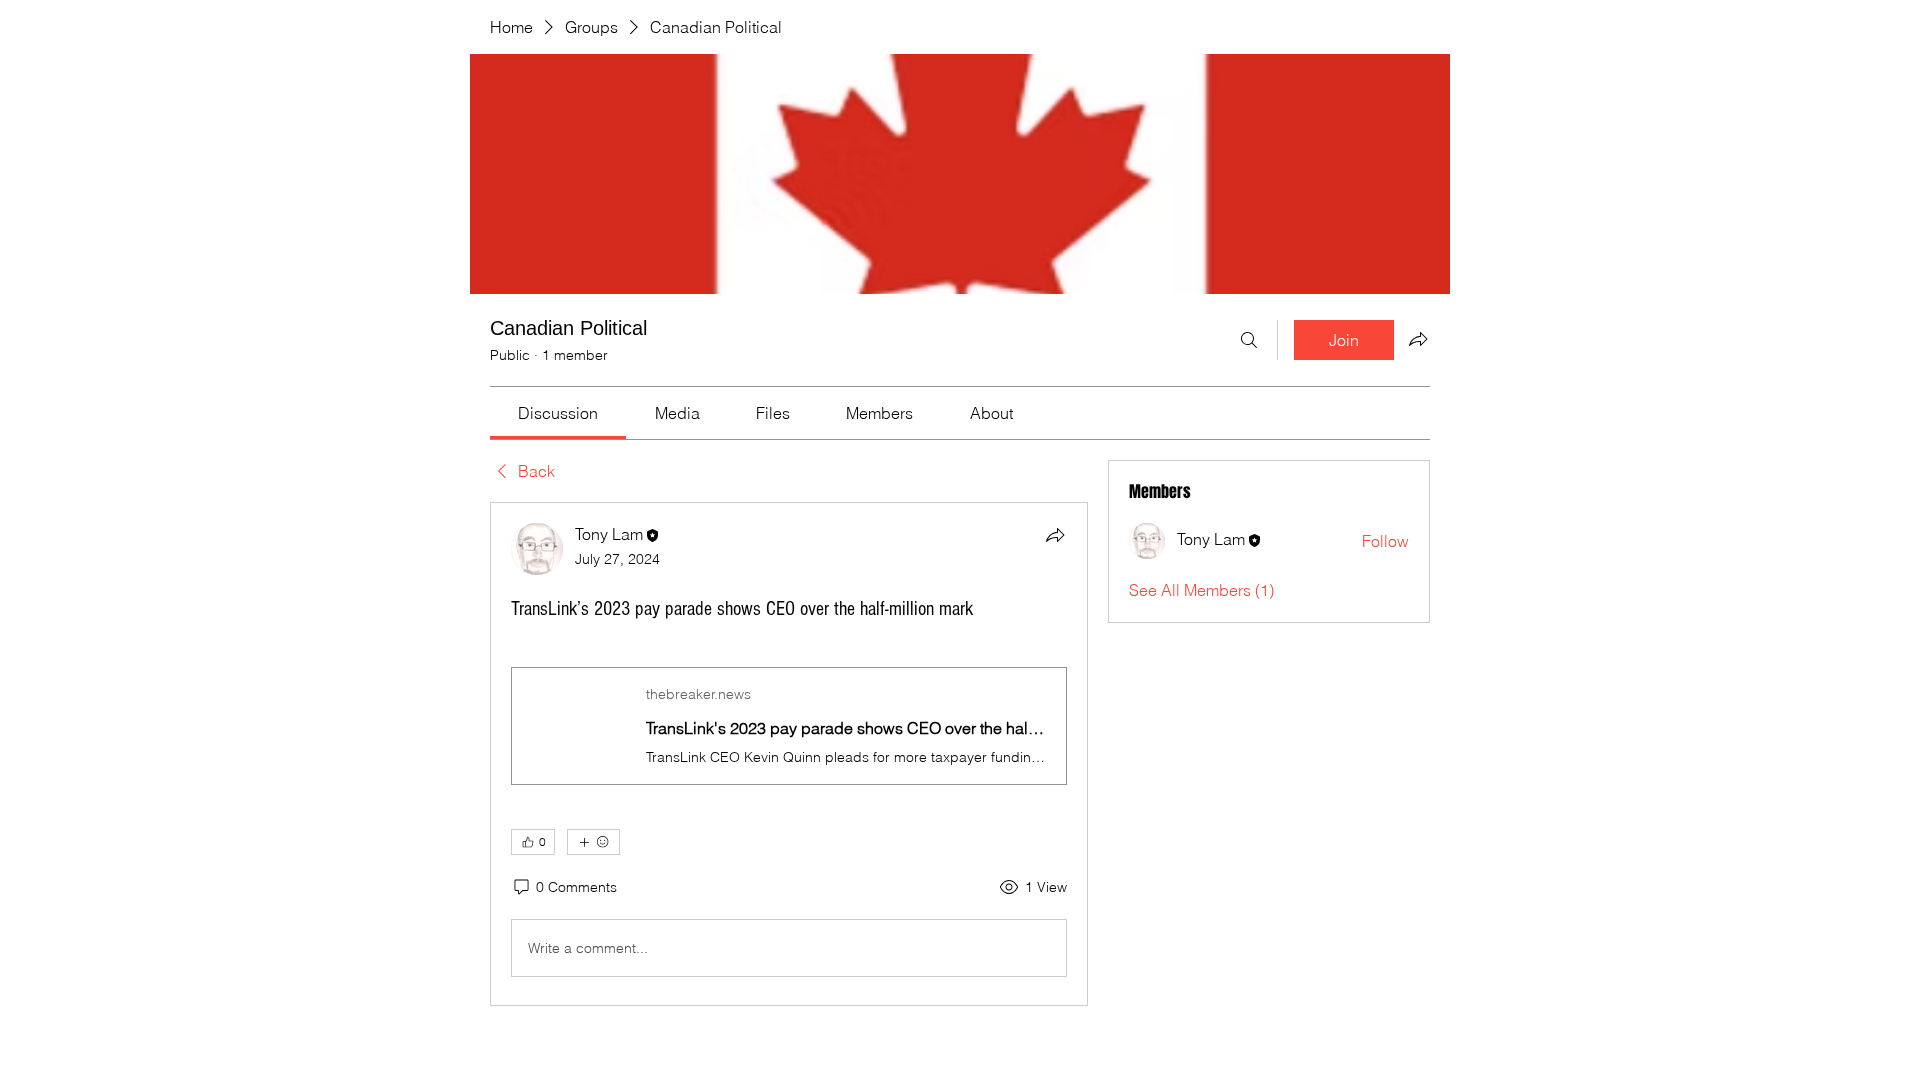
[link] (558, 413)
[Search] (1249, 340)
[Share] (1055, 535)
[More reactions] (593, 842)
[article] (789, 754)
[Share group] (1418, 339)
